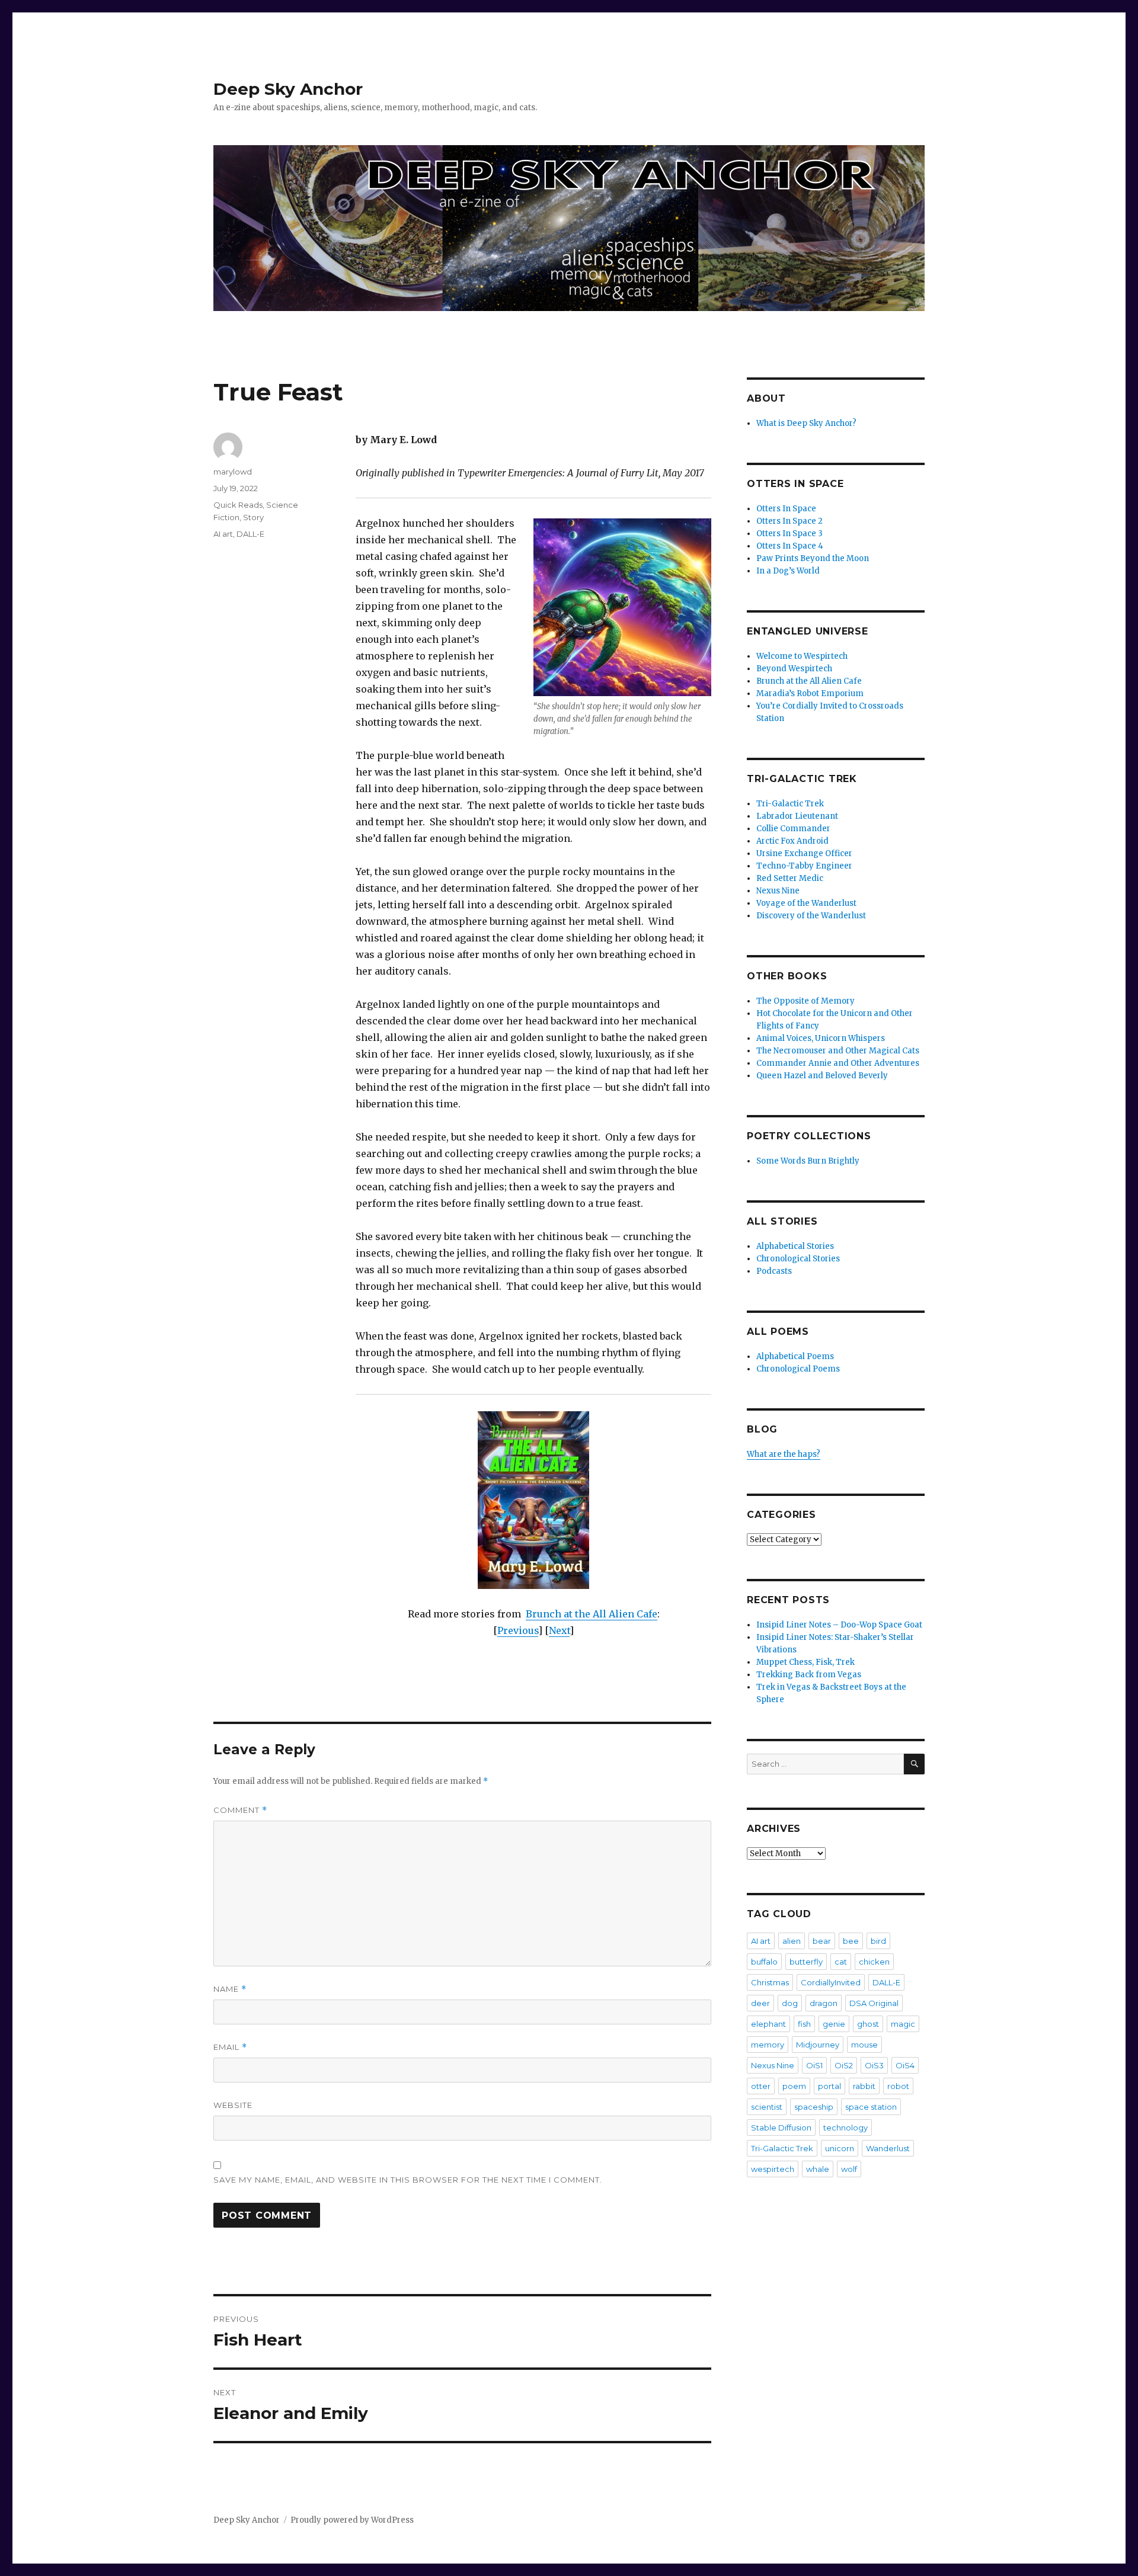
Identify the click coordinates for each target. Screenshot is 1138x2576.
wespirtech (773, 2169)
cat (841, 1962)
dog (790, 2003)
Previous (518, 1630)
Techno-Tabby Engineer (804, 866)
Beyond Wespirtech (794, 669)
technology (845, 2128)
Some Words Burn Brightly (808, 1161)
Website (233, 2105)
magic (903, 2024)
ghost (868, 2024)
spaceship (814, 2107)
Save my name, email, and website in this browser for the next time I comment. (408, 2180)
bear (822, 1941)
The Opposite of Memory (805, 1001)
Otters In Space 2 (789, 521)
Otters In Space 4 (790, 546)
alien (792, 1941)
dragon (824, 2003)
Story (253, 517)
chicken (874, 1962)
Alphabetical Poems (795, 1356)
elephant (768, 2024)
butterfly (806, 1962)
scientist (767, 2107)
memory (768, 2045)
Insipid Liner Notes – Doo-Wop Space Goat (839, 1625)
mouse (864, 2045)
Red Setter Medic (790, 878)
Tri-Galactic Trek (790, 804)
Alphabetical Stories (795, 1246)
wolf (849, 2169)
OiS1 (814, 2065)
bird (878, 1941)
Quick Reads (238, 505)
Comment (240, 1810)
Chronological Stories (798, 1259)
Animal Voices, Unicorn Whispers (821, 1038)
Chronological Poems (798, 1369)
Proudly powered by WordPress (352, 2520)
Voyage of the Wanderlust (806, 903)
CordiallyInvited (831, 1982)
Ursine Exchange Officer (804, 853)
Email (230, 2047)
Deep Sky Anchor (288, 89)
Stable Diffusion (781, 2128)
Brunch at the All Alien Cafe (592, 1614)
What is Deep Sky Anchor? (806, 423)
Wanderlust (888, 2148)
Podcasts (774, 1271)
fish (804, 2024)
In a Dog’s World (788, 571)
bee (851, 1941)
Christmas (770, 1982)
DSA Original (874, 2003)
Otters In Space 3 (789, 534)
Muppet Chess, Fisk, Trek (805, 1662)
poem (794, 2086)
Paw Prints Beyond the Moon (813, 558)
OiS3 (874, 2065)
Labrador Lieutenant (797, 816)
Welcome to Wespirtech (802, 656)
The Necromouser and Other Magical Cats (838, 1051)
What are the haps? (784, 1454)
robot (898, 2086)
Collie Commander (793, 829)
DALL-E (250, 534)
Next (559, 1630)
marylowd (233, 472)
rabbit (864, 2086)
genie (834, 2024)
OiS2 (844, 2065)
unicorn (840, 2148)
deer (760, 2003)
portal (829, 2086)
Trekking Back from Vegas (809, 1675)
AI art (223, 534)
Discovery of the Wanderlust (811, 916)
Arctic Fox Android (792, 841)
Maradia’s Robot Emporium (810, 693)
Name (230, 1989)
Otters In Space (786, 509)
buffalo (764, 1962)
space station (871, 2107)
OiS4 (905, 2065)
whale (818, 2169)
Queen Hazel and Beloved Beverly (822, 1076)
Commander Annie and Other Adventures (838, 1063)
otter (761, 2086)
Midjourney (818, 2045)
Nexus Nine (778, 891)
